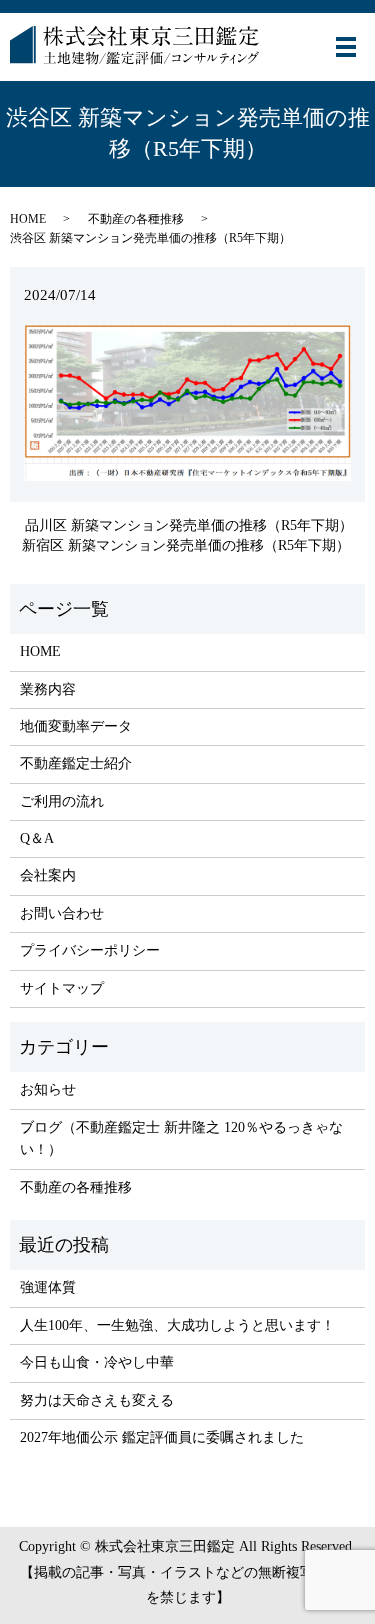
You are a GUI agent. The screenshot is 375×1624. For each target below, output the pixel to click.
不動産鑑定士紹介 (76, 763)
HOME (28, 219)
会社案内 (48, 875)
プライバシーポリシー (90, 950)
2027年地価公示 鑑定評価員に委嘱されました (162, 1437)
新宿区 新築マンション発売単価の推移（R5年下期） (186, 545)
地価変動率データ (76, 726)
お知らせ (48, 1089)
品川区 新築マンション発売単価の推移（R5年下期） (189, 525)
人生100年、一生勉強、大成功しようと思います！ (177, 1325)
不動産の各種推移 (136, 219)
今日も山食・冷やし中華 (97, 1362)
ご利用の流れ (62, 801)
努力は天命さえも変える (97, 1400)
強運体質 (48, 1287)
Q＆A (37, 838)
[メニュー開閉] (346, 47)
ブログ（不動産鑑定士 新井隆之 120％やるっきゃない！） (181, 1138)
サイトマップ (62, 988)
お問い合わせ (62, 913)
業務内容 (48, 689)
